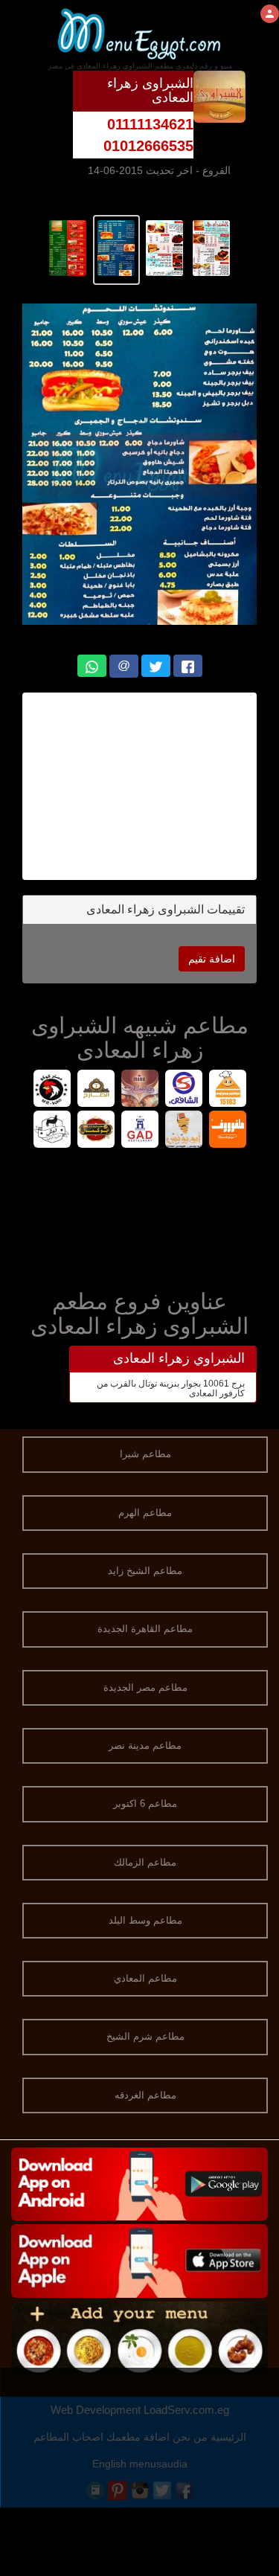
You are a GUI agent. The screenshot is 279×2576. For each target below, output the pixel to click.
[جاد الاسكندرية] (139, 1131)
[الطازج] (96, 1090)
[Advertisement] (139, 1215)
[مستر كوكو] (52, 1090)
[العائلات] (139, 1090)
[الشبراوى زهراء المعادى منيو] (212, 247)
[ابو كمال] (96, 1131)
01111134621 (150, 124)
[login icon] (270, 14)
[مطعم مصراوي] (227, 1090)
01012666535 (148, 146)
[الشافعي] (183, 1090)
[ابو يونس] (183, 1131)
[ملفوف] (227, 1131)
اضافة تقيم (212, 959)
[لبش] (52, 1131)
